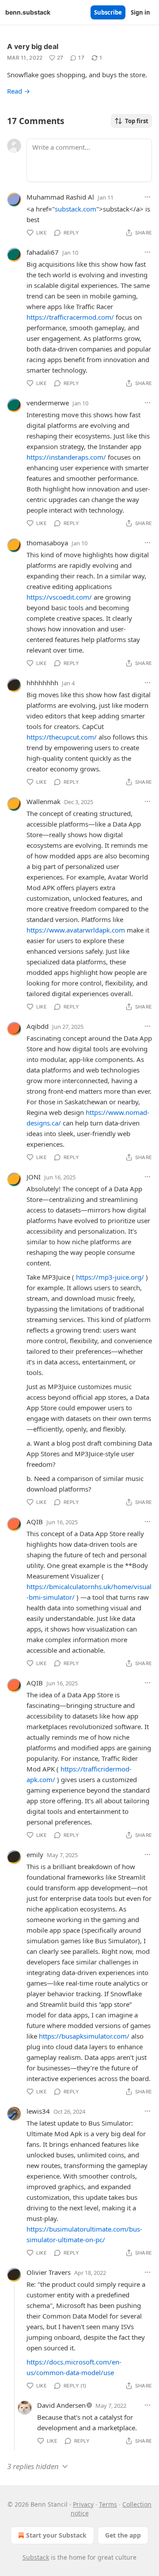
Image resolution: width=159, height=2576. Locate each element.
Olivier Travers (49, 2272)
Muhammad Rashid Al (60, 197)
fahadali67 (43, 252)
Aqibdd (38, 1026)
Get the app (123, 2535)
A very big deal (33, 46)
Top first (137, 121)
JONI (34, 1177)
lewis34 (38, 2111)
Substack (36, 2557)
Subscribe (108, 12)
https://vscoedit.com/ (59, 597)
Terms (108, 2504)
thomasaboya (47, 543)
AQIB (35, 1522)
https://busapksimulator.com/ (84, 2036)
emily (35, 1855)
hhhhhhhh (42, 683)
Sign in (140, 12)
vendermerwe (48, 403)
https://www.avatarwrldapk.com (76, 930)
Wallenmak (44, 801)
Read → (19, 91)
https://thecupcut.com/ (62, 737)
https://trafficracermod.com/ (70, 317)
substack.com (76, 209)
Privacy (83, 2504)
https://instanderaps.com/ (66, 457)
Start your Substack (56, 2535)
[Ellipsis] (148, 197)
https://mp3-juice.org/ (110, 1277)
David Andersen (61, 2405)
